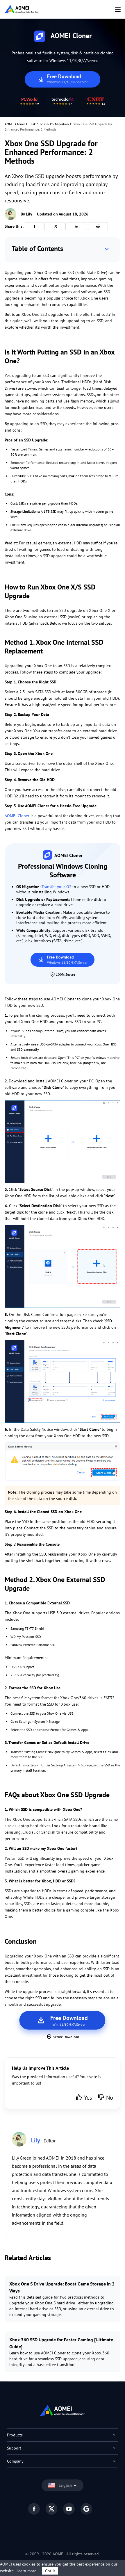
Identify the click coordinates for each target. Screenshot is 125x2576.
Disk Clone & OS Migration (49, 124)
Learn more (26, 2571)
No (110, 2098)
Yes (88, 2098)
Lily (29, 214)
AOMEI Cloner (15, 124)
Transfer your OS (56, 887)
